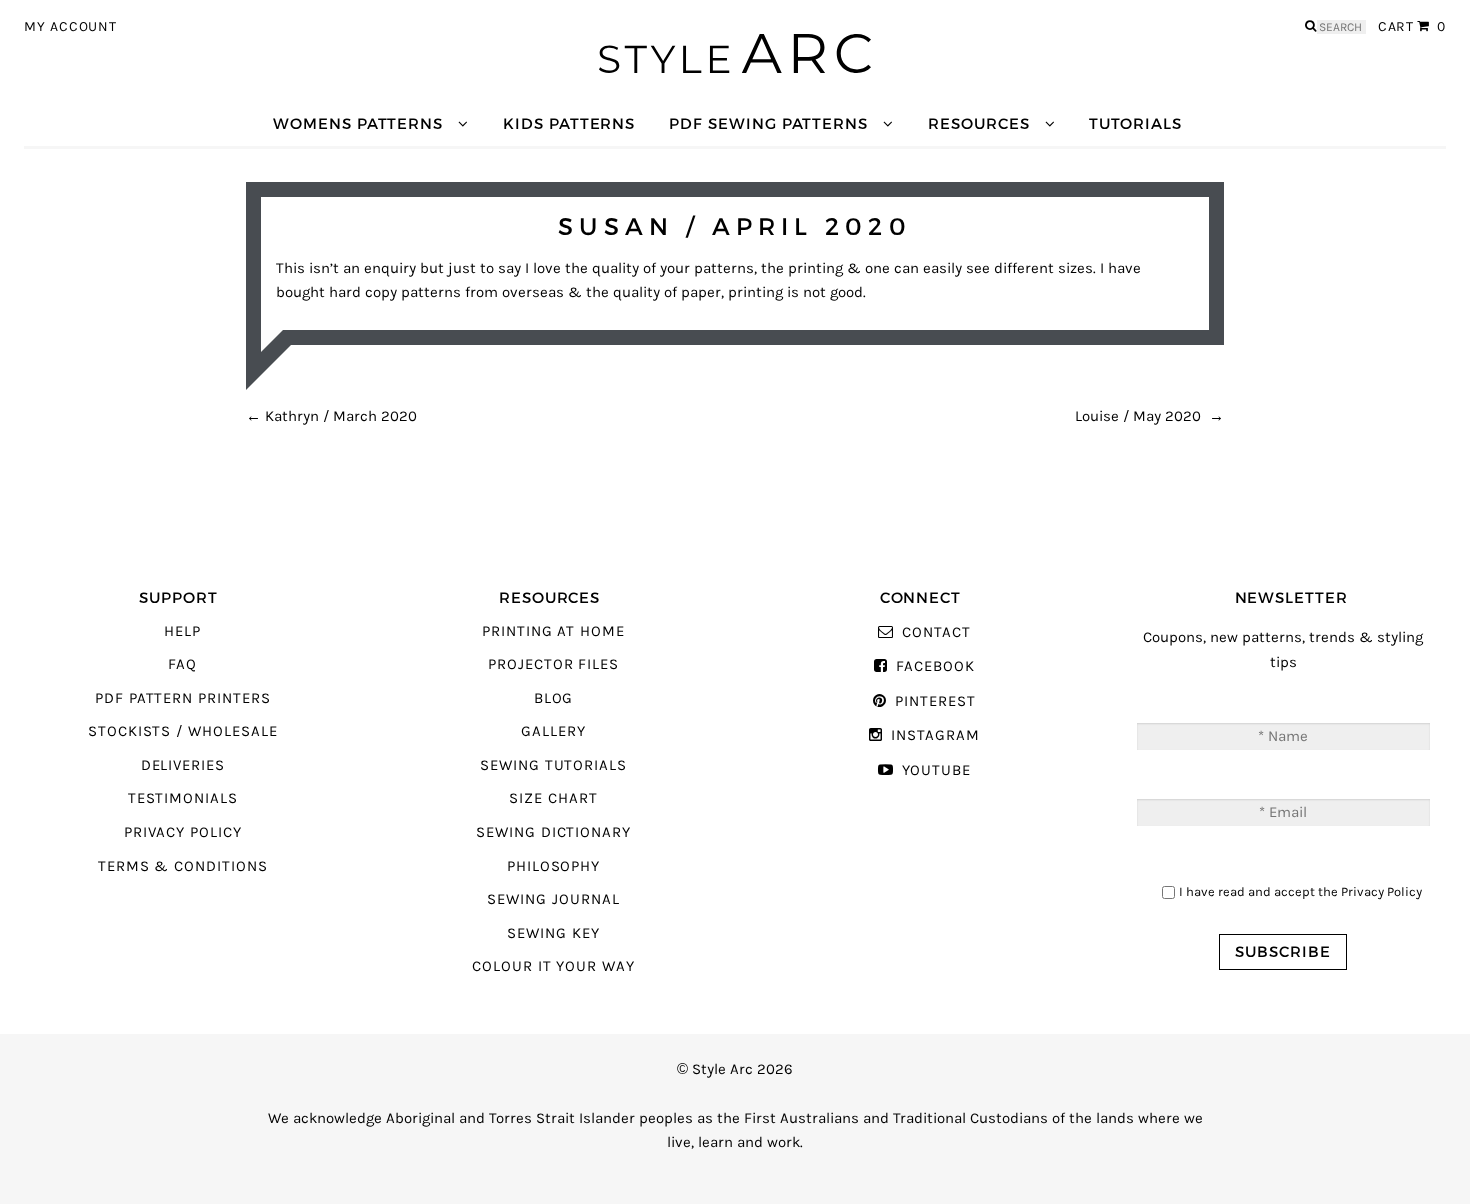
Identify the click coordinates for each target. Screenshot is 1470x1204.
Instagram (935, 735)
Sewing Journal (553, 899)
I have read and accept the (1300, 891)
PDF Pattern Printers (183, 698)
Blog (554, 698)
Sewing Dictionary (553, 832)
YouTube (936, 770)
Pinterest (935, 701)
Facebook (935, 666)
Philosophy (553, 866)
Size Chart (553, 798)
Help (182, 631)
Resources (978, 123)
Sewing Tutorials (553, 765)
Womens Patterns (358, 123)
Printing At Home (553, 631)
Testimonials (183, 798)
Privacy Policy (183, 832)
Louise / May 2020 (1149, 416)
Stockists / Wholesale (183, 731)
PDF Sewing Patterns (768, 123)
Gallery (553, 731)
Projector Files (553, 664)
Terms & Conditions (183, 866)
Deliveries (183, 765)
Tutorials (1135, 123)
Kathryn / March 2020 (331, 416)
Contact (936, 632)
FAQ (182, 664)
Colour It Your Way (553, 966)
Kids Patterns (569, 123)
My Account (70, 27)
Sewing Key (553, 933)
